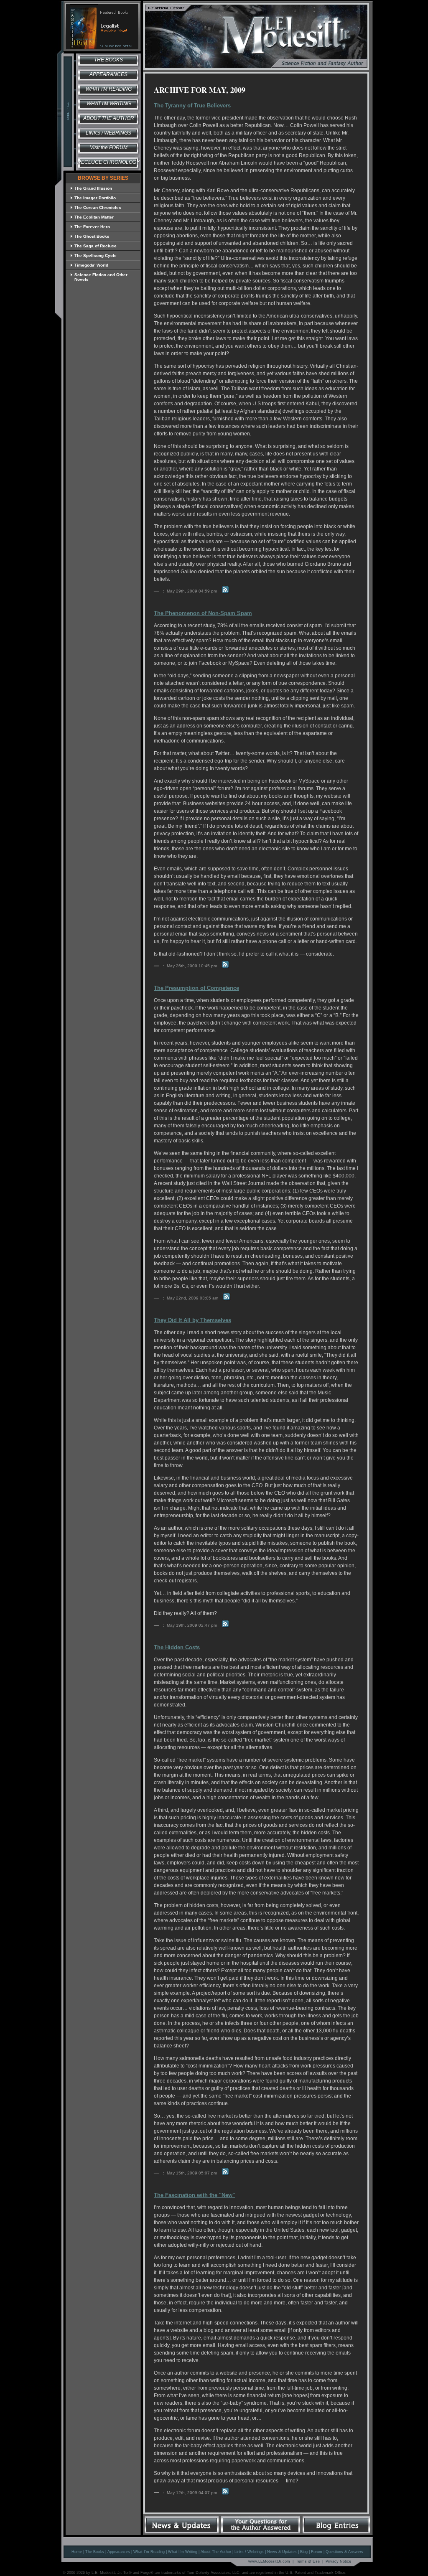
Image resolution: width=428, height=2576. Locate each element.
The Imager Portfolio (95, 198)
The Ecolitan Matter (94, 217)
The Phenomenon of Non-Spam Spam (203, 613)
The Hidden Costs (177, 1647)
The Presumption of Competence (196, 988)
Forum (317, 2552)
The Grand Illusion (93, 188)
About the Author (109, 118)
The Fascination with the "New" (194, 2195)
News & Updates (282, 2552)
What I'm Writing (109, 104)
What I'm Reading (109, 89)
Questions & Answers (344, 2552)
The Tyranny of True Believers (192, 106)
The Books (108, 60)
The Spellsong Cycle (96, 256)
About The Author (216, 2552)
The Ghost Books (92, 236)
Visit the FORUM (109, 147)
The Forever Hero (92, 227)
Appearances (108, 74)
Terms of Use (308, 2561)
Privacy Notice (338, 2561)
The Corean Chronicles (98, 207)
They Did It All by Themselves (192, 1320)
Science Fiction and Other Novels (101, 277)
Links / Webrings (108, 133)
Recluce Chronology (108, 162)
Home (77, 2552)
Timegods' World (91, 265)
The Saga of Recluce (96, 246)
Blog (304, 2552)
